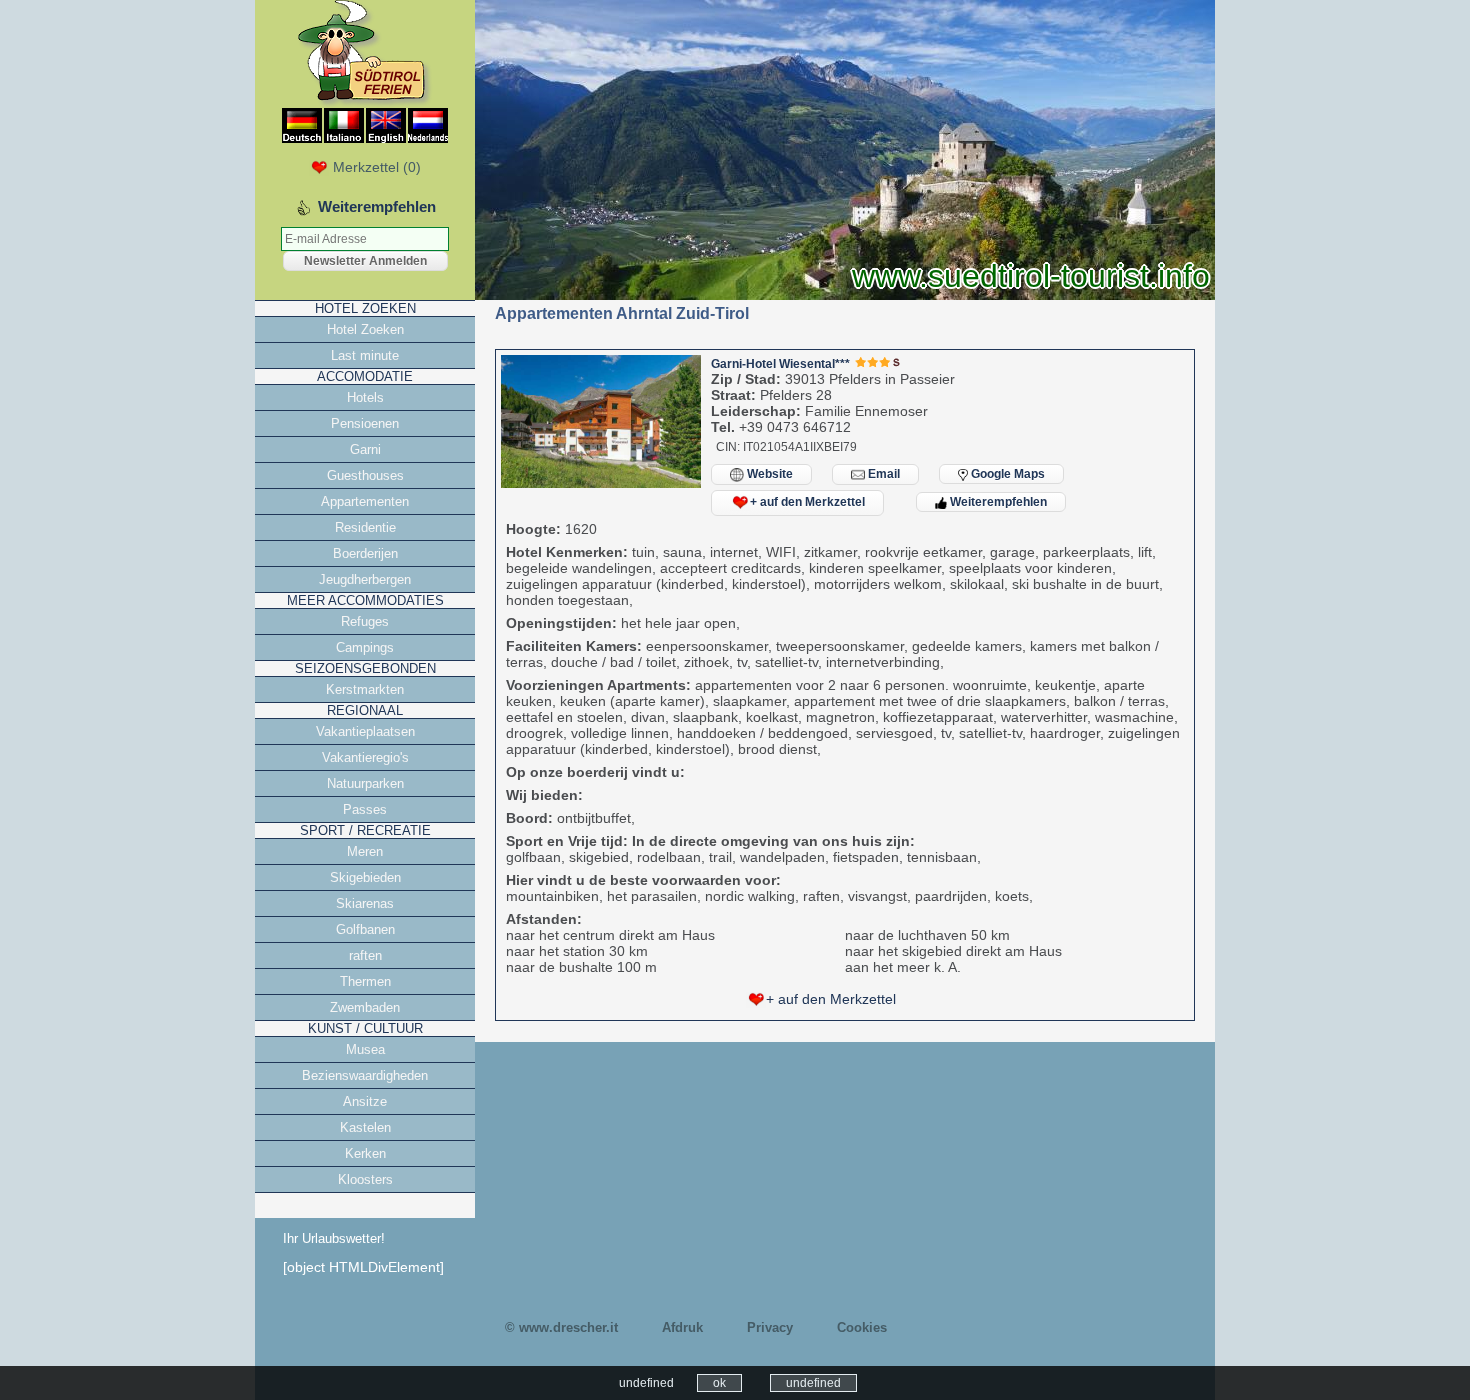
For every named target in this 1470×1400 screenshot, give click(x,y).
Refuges (365, 621)
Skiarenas (365, 903)
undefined (813, 1383)
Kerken (365, 1153)
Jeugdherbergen (365, 579)
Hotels (365, 397)
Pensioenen (365, 423)
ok (719, 1383)
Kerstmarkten (365, 689)
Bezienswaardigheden (365, 1075)
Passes (365, 809)
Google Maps (1006, 474)
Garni (365, 449)
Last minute (365, 355)
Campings (365, 647)
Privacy (770, 1327)
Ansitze (365, 1101)
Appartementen (365, 501)
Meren (365, 851)
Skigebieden (365, 877)
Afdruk (682, 1327)
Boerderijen (365, 553)
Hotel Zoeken (365, 329)
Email (882, 474)
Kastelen (365, 1127)
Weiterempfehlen (997, 502)
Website (768, 474)
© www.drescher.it (561, 1327)
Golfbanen (365, 929)
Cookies (862, 1327)
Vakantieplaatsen (365, 731)
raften (365, 955)
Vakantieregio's (365, 757)
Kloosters (365, 1179)
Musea (365, 1049)
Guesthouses (365, 475)
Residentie (365, 527)
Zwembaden (365, 1007)
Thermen (365, 981)
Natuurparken (365, 783)
